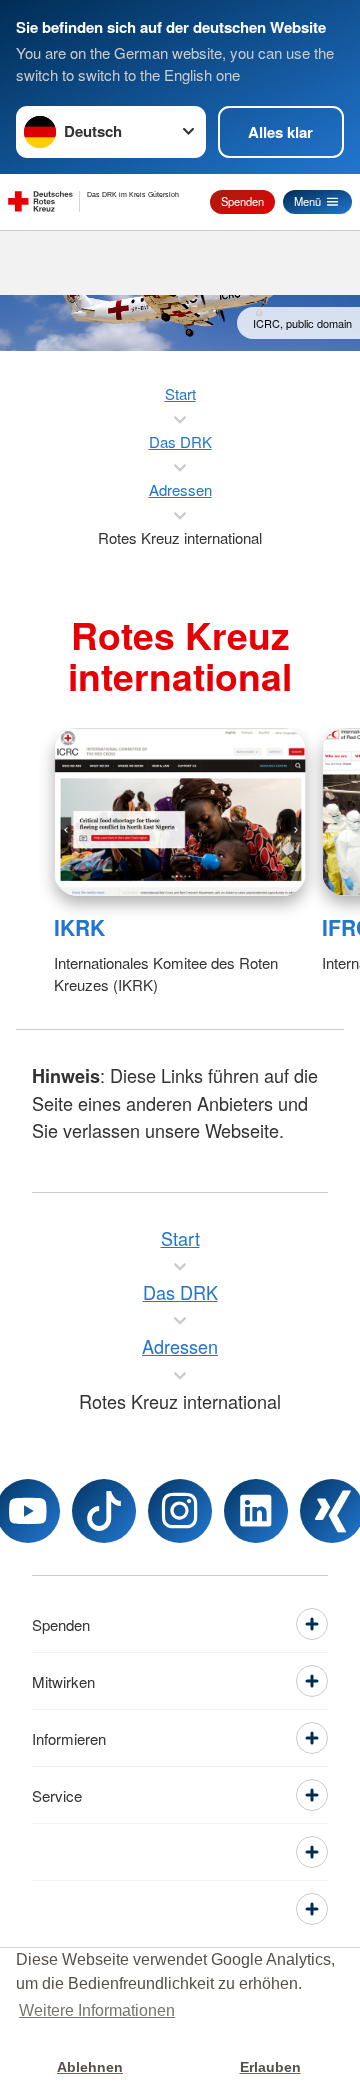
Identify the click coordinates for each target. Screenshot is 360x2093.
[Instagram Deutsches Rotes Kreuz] (180, 1511)
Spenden (242, 201)
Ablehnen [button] (90, 2067)
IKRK (79, 927)
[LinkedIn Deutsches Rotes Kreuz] (256, 1511)
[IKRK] (180, 812)
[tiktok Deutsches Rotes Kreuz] (104, 1511)
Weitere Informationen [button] (97, 2010)
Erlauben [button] (270, 2067)
